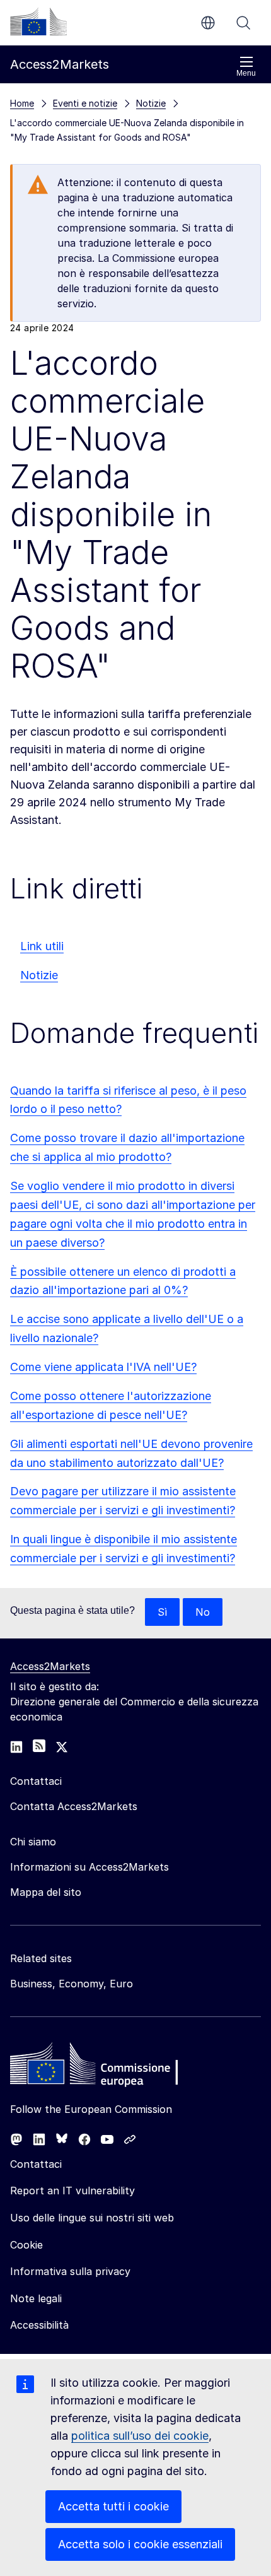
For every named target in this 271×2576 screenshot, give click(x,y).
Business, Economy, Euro (72, 1984)
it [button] (208, 23)
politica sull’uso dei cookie (140, 2436)
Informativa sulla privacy (70, 2271)
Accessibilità (39, 2325)
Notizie (39, 975)
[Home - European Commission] (101, 2067)
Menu (246, 73)
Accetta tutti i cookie (113, 2506)
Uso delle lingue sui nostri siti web (92, 2218)
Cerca (243, 23)
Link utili (42, 946)
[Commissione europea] (38, 21)
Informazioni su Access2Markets (89, 1867)
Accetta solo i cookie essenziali (140, 2544)
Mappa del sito (46, 1892)
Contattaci (36, 2164)
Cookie (26, 2245)
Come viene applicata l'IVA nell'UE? (103, 1367)
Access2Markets (50, 1666)
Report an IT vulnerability (72, 2191)
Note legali (36, 2298)
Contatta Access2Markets (74, 1806)
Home (22, 103)
